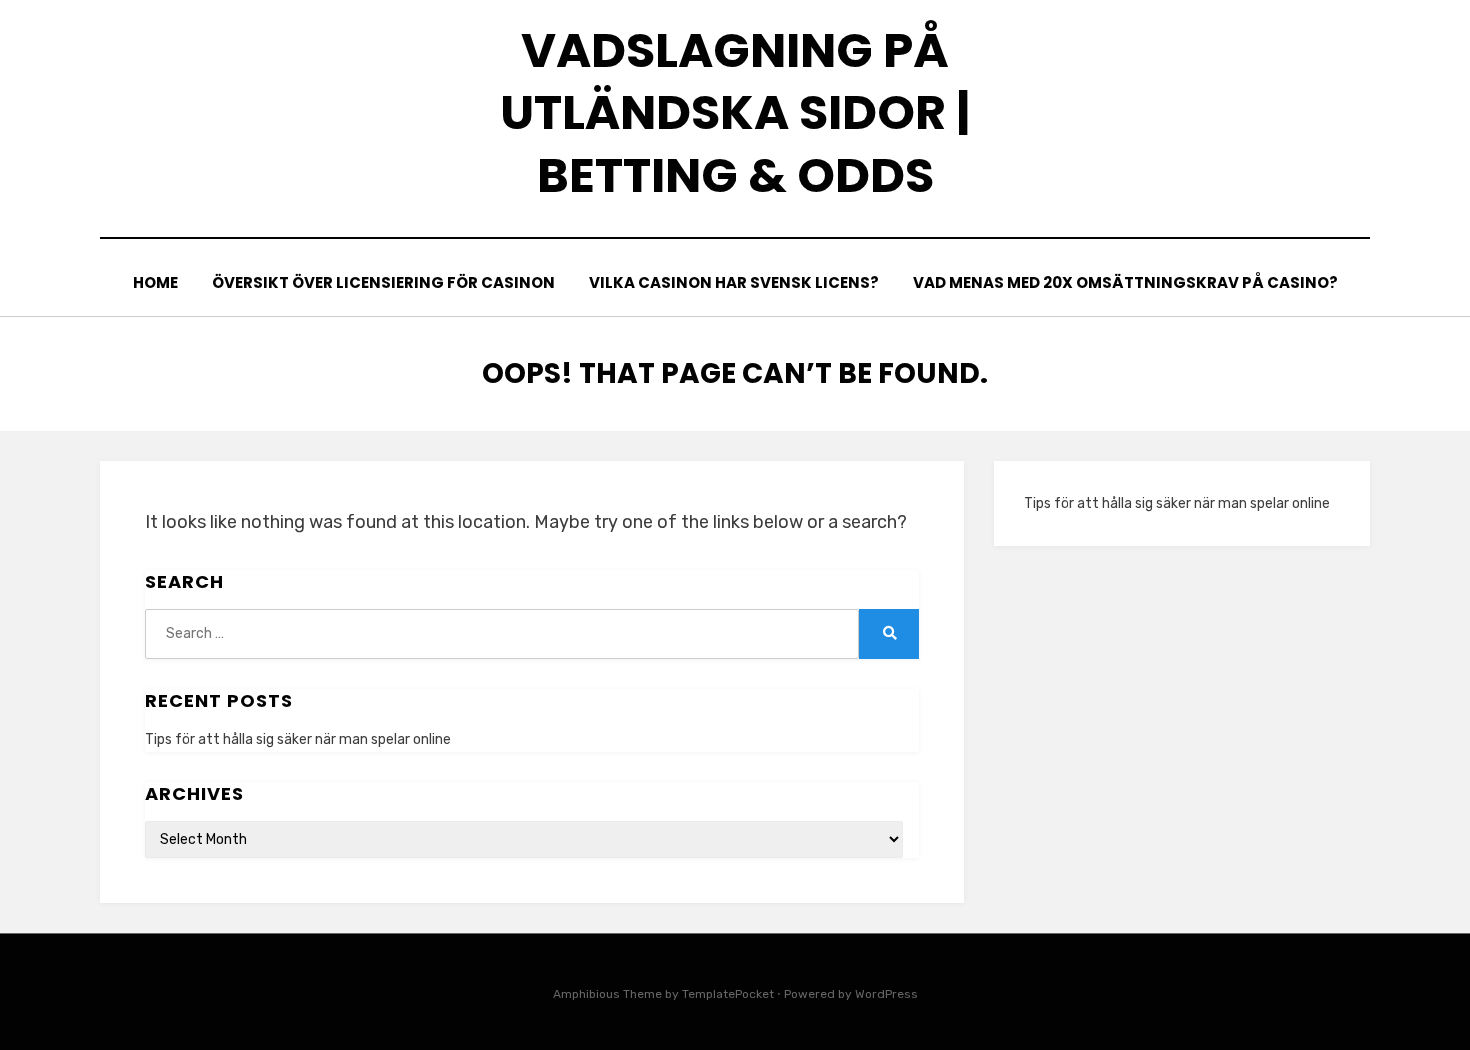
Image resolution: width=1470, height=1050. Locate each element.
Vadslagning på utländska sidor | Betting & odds (735, 113)
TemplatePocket (728, 994)
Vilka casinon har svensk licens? (734, 282)
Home (155, 282)
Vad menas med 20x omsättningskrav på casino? (1125, 282)
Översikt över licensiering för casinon (383, 282)
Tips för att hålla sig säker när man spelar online (298, 739)
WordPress (886, 994)
